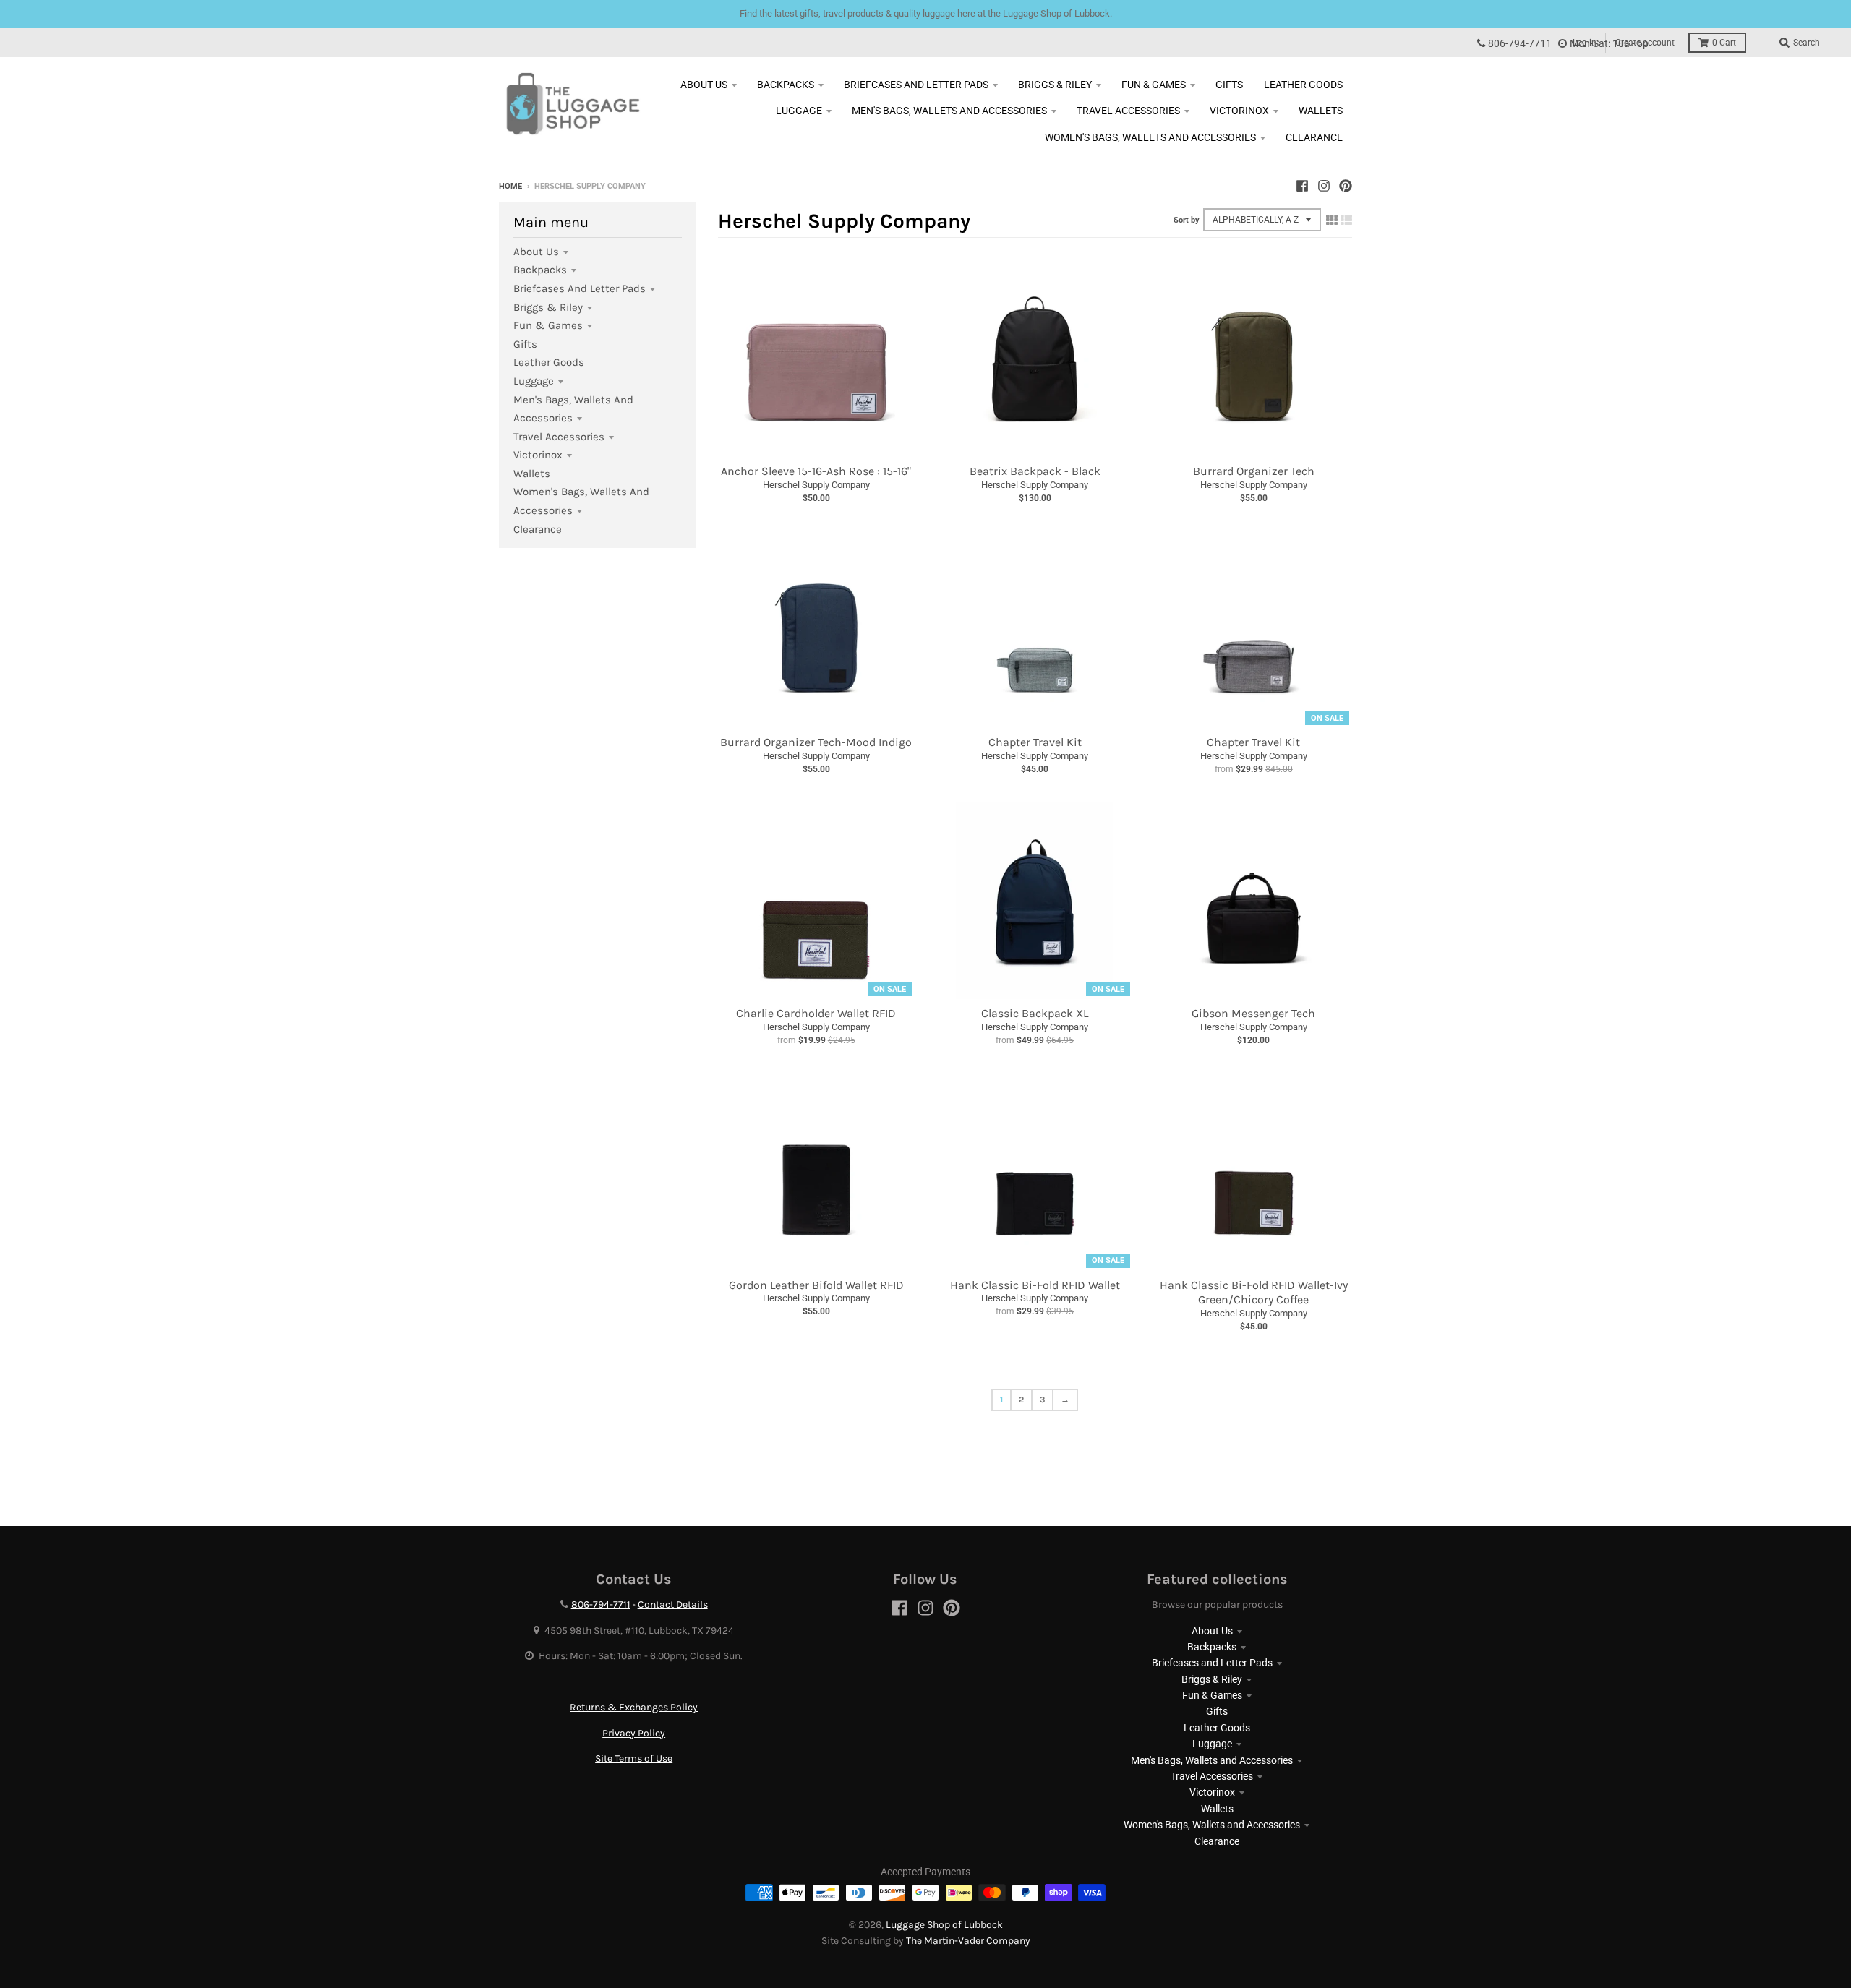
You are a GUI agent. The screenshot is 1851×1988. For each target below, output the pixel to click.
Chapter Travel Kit (1035, 742)
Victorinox (538, 455)
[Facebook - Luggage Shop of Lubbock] (1302, 186)
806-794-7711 (1520, 44)
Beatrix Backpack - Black (1035, 471)
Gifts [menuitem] (1229, 85)
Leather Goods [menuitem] (1303, 85)
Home (510, 186)
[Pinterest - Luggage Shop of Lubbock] (1346, 186)
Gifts (525, 344)
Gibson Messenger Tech (1253, 1013)
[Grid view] (1332, 220)
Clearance (538, 529)
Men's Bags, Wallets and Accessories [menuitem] (949, 111)
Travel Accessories (559, 437)
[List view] (1346, 220)
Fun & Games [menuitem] (1154, 85)
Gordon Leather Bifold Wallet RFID (816, 1285)
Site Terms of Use (634, 1758)
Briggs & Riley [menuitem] (1055, 85)
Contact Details (673, 1604)
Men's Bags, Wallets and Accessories (1212, 1760)
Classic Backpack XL (1035, 1013)
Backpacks (540, 270)
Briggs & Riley (548, 307)
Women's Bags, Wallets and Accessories (1212, 1825)
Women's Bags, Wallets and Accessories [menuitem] (1150, 137)
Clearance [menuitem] (1314, 137)
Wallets (532, 474)
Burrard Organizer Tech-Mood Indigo (816, 742)
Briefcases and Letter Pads (580, 288)
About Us (536, 252)
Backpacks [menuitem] (786, 85)
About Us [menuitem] (704, 85)
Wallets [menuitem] (1321, 111)
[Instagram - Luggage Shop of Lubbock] (1324, 186)
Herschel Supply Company (816, 485)
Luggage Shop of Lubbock (944, 1925)
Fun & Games (548, 325)
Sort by (1187, 220)
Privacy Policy (634, 1733)
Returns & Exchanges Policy (634, 1707)
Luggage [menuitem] (799, 111)
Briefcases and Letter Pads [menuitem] (916, 85)
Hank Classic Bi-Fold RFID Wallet (1035, 1285)
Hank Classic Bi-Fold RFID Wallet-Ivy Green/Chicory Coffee (1254, 1293)
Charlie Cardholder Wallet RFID (816, 1013)
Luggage (534, 381)
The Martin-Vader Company (968, 1941)
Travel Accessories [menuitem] (1128, 111)
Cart (1724, 43)
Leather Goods (549, 362)
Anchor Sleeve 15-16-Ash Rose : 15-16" (816, 471)
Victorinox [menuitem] (1239, 111)
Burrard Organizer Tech (1254, 471)
